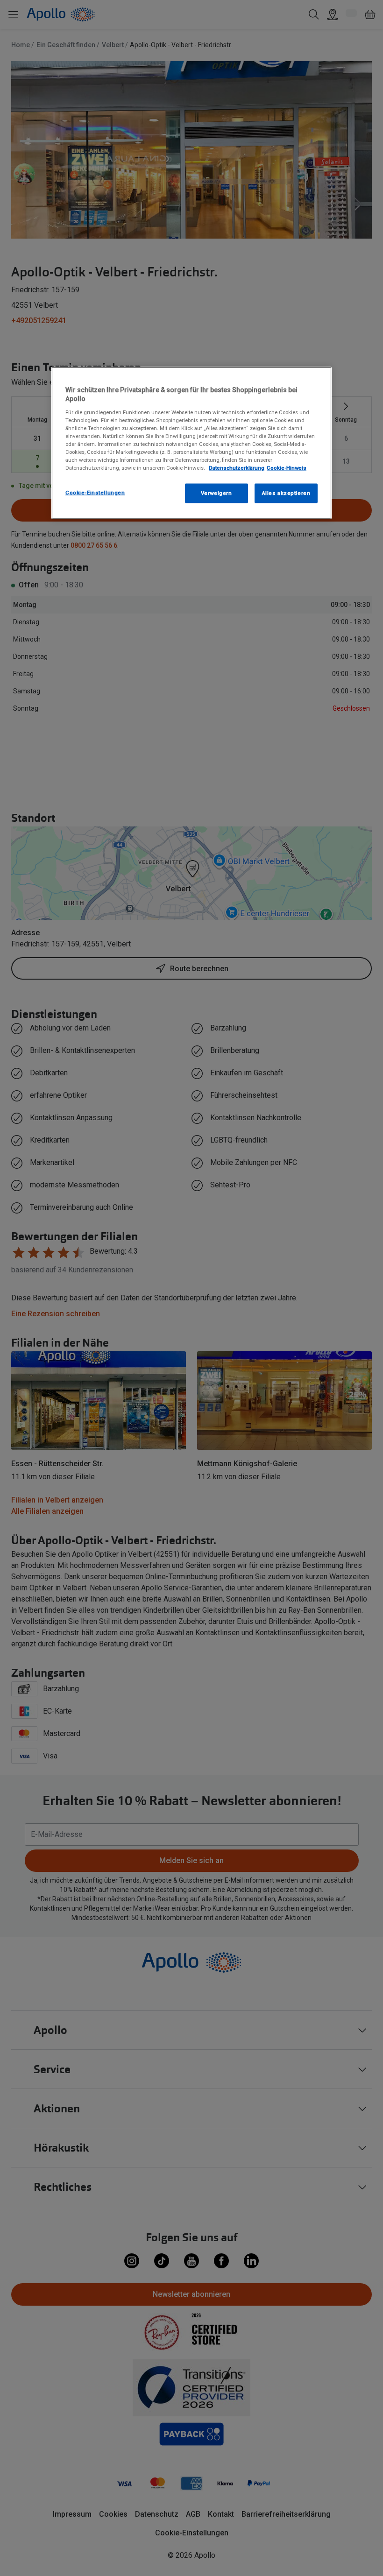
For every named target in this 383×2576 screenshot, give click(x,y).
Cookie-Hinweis (287, 468)
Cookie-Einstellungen (95, 493)
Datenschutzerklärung (237, 468)
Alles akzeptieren (286, 493)
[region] (191, 443)
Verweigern (216, 493)
